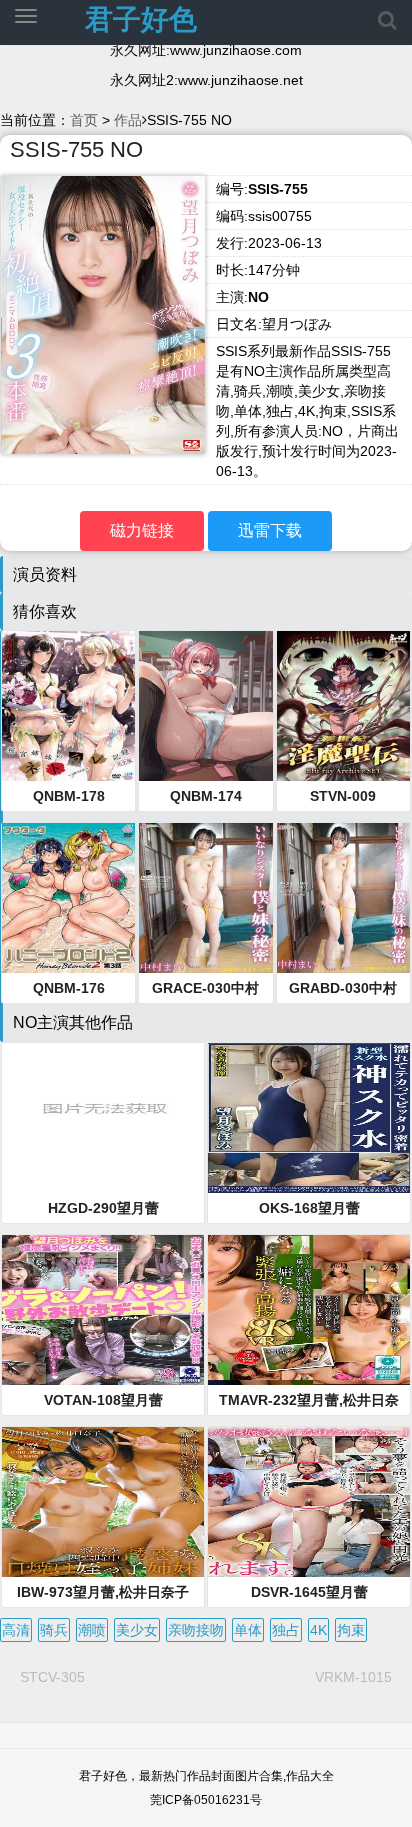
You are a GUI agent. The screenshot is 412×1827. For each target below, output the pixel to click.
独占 (286, 1630)
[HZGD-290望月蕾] (103, 1118)
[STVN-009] (343, 706)
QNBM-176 (69, 988)
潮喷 (92, 1630)
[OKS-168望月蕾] (309, 1118)
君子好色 (141, 19)
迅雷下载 (270, 530)
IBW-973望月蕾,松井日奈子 (103, 1592)
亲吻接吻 (196, 1630)
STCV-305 (52, 1677)
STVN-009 (343, 796)
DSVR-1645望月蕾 (309, 1592)
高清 (16, 1630)
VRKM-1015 (353, 1677)
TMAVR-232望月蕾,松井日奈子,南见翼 (309, 1401)
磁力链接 (142, 530)
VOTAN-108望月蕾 (103, 1400)
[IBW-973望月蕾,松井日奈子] (103, 1502)
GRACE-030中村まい (205, 989)
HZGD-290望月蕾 (103, 1208)
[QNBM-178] (68, 706)
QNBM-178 (69, 796)
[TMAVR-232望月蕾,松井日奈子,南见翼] (309, 1310)
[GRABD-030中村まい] (343, 898)
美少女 (137, 1630)
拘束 (351, 1630)
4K (318, 1630)
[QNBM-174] (205, 706)
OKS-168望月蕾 (309, 1208)
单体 (248, 1630)
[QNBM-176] (68, 898)
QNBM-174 (206, 796)
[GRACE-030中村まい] (205, 898)
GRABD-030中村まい (343, 989)
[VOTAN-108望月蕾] (103, 1310)
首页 (84, 120)
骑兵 (54, 1630)
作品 (128, 120)
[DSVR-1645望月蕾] (309, 1502)
